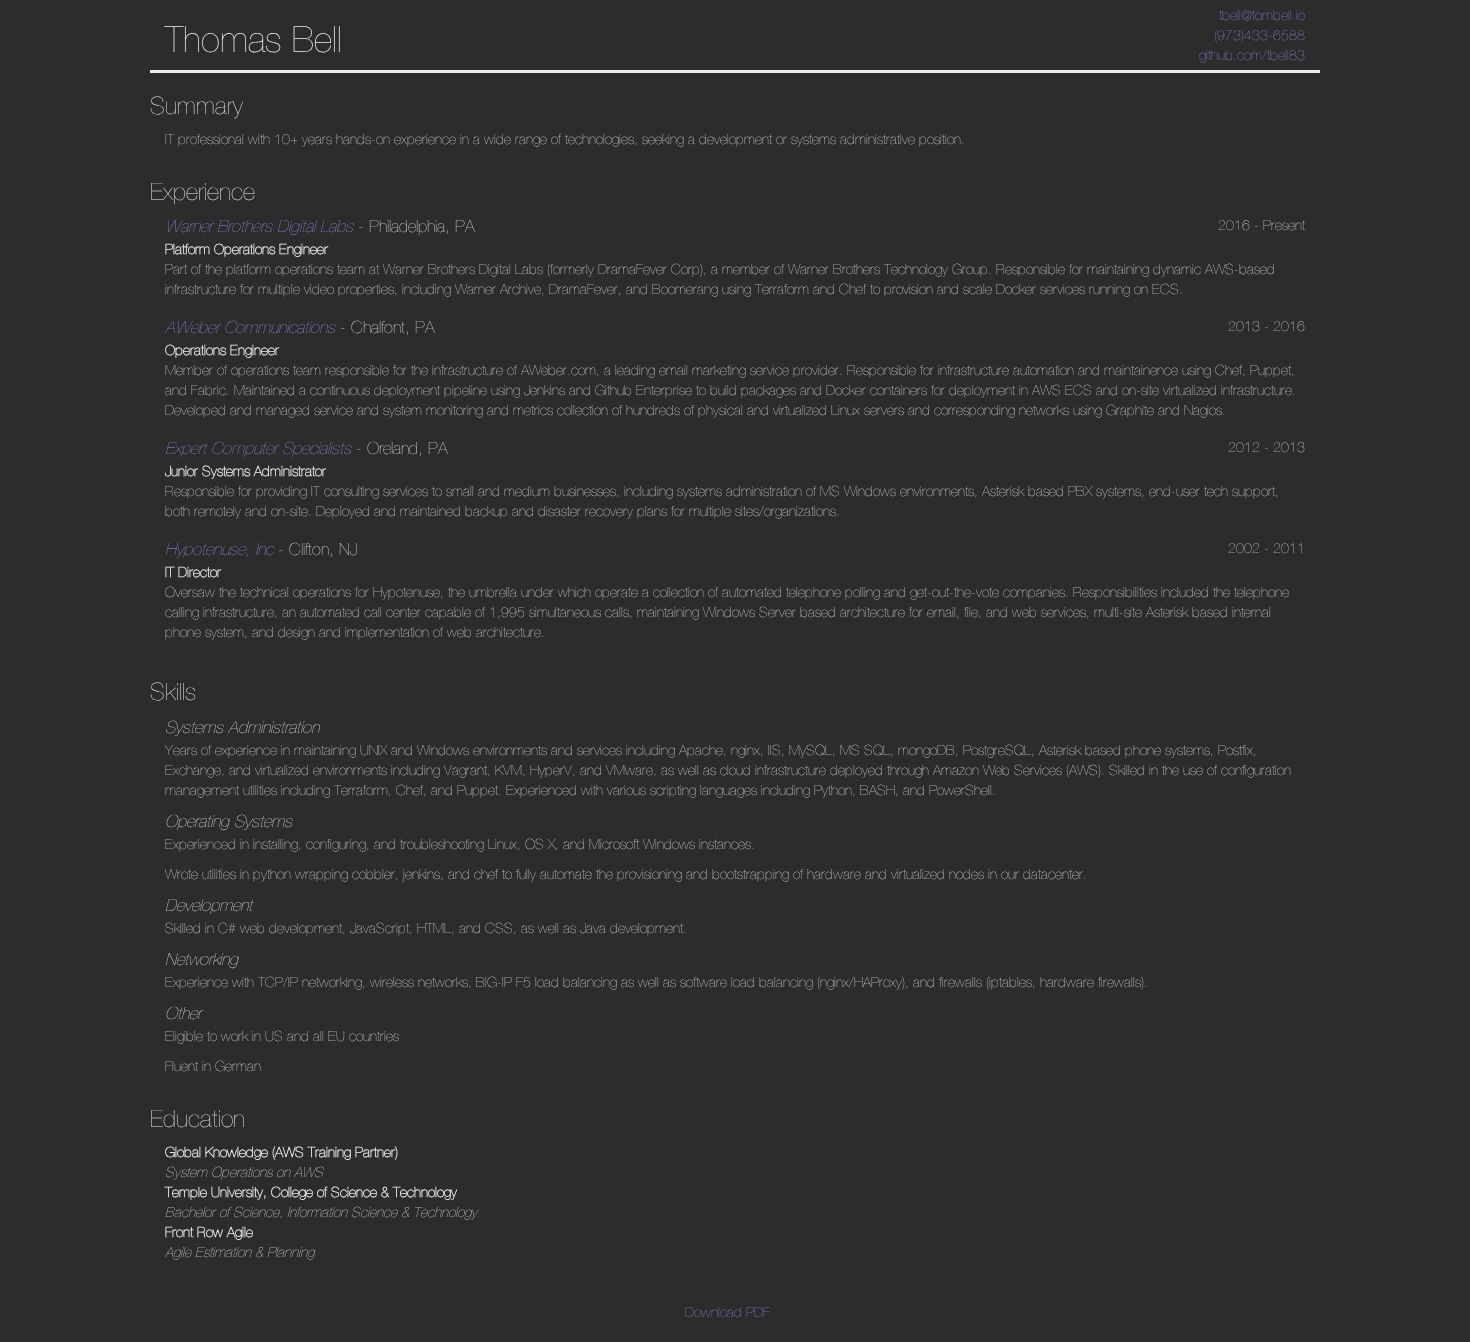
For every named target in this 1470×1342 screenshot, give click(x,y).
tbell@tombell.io (1262, 15)
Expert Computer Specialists (258, 448)
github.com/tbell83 (1252, 55)
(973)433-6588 (1259, 35)
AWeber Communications (250, 327)
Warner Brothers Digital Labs (259, 226)
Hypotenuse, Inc (219, 549)
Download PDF (727, 1312)
